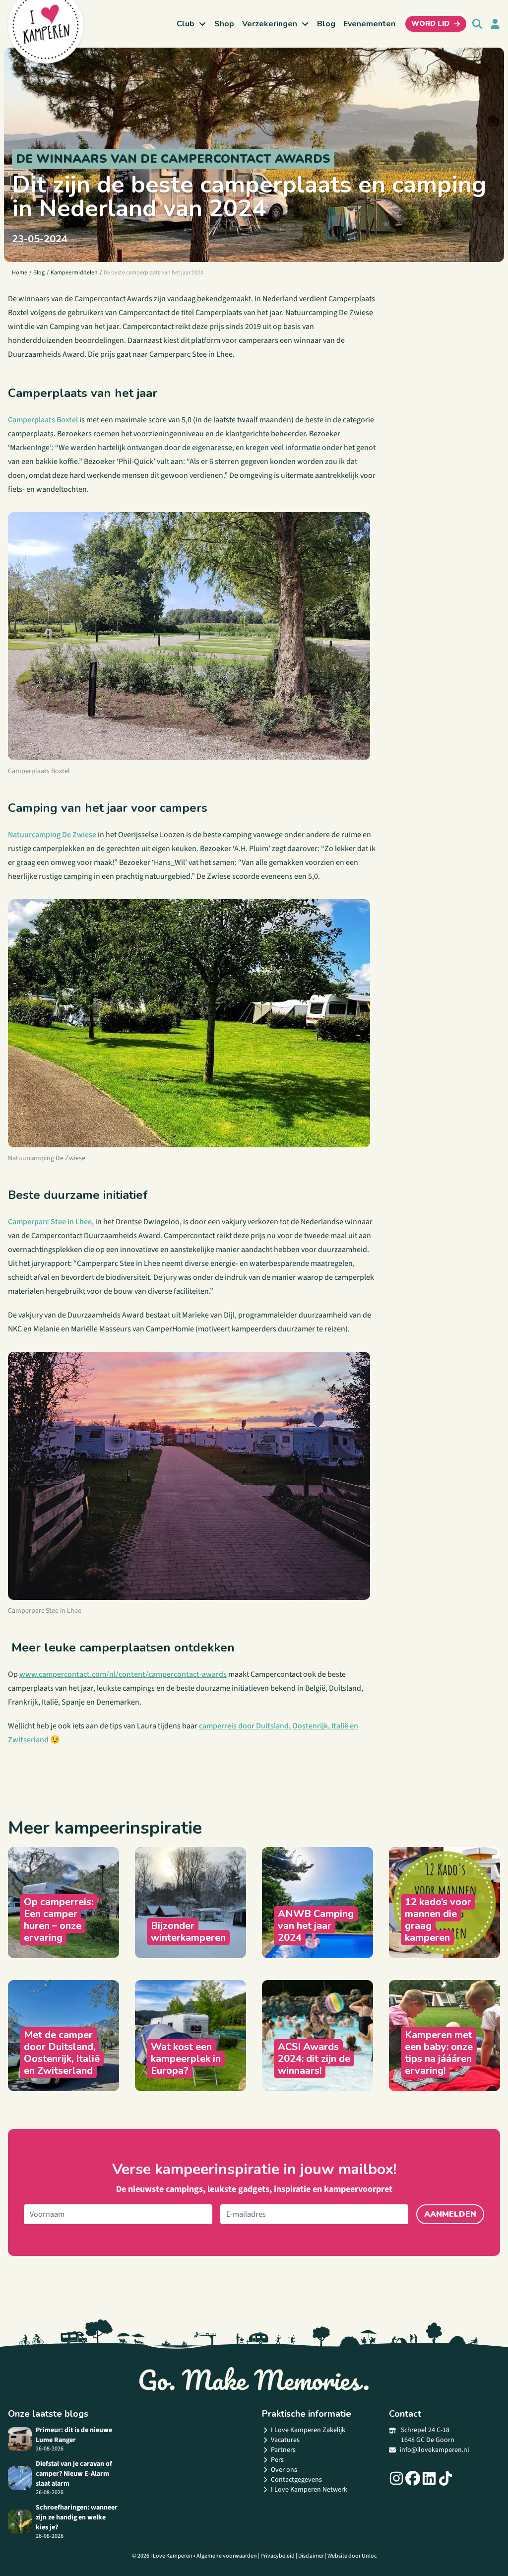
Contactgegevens (296, 2480)
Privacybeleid (278, 2556)
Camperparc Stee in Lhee (50, 1222)
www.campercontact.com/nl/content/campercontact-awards (123, 1674)
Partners (283, 2450)
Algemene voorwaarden (227, 2556)
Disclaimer (311, 2556)
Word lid (430, 24)
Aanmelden (450, 2214)
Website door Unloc (352, 2556)
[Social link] (396, 2478)
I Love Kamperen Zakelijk (308, 2430)
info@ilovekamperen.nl (435, 2450)
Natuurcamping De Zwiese (52, 835)
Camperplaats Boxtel (43, 420)
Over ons (284, 2470)
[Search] (477, 24)
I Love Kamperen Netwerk (309, 2490)
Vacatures (285, 2440)
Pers (277, 2460)
